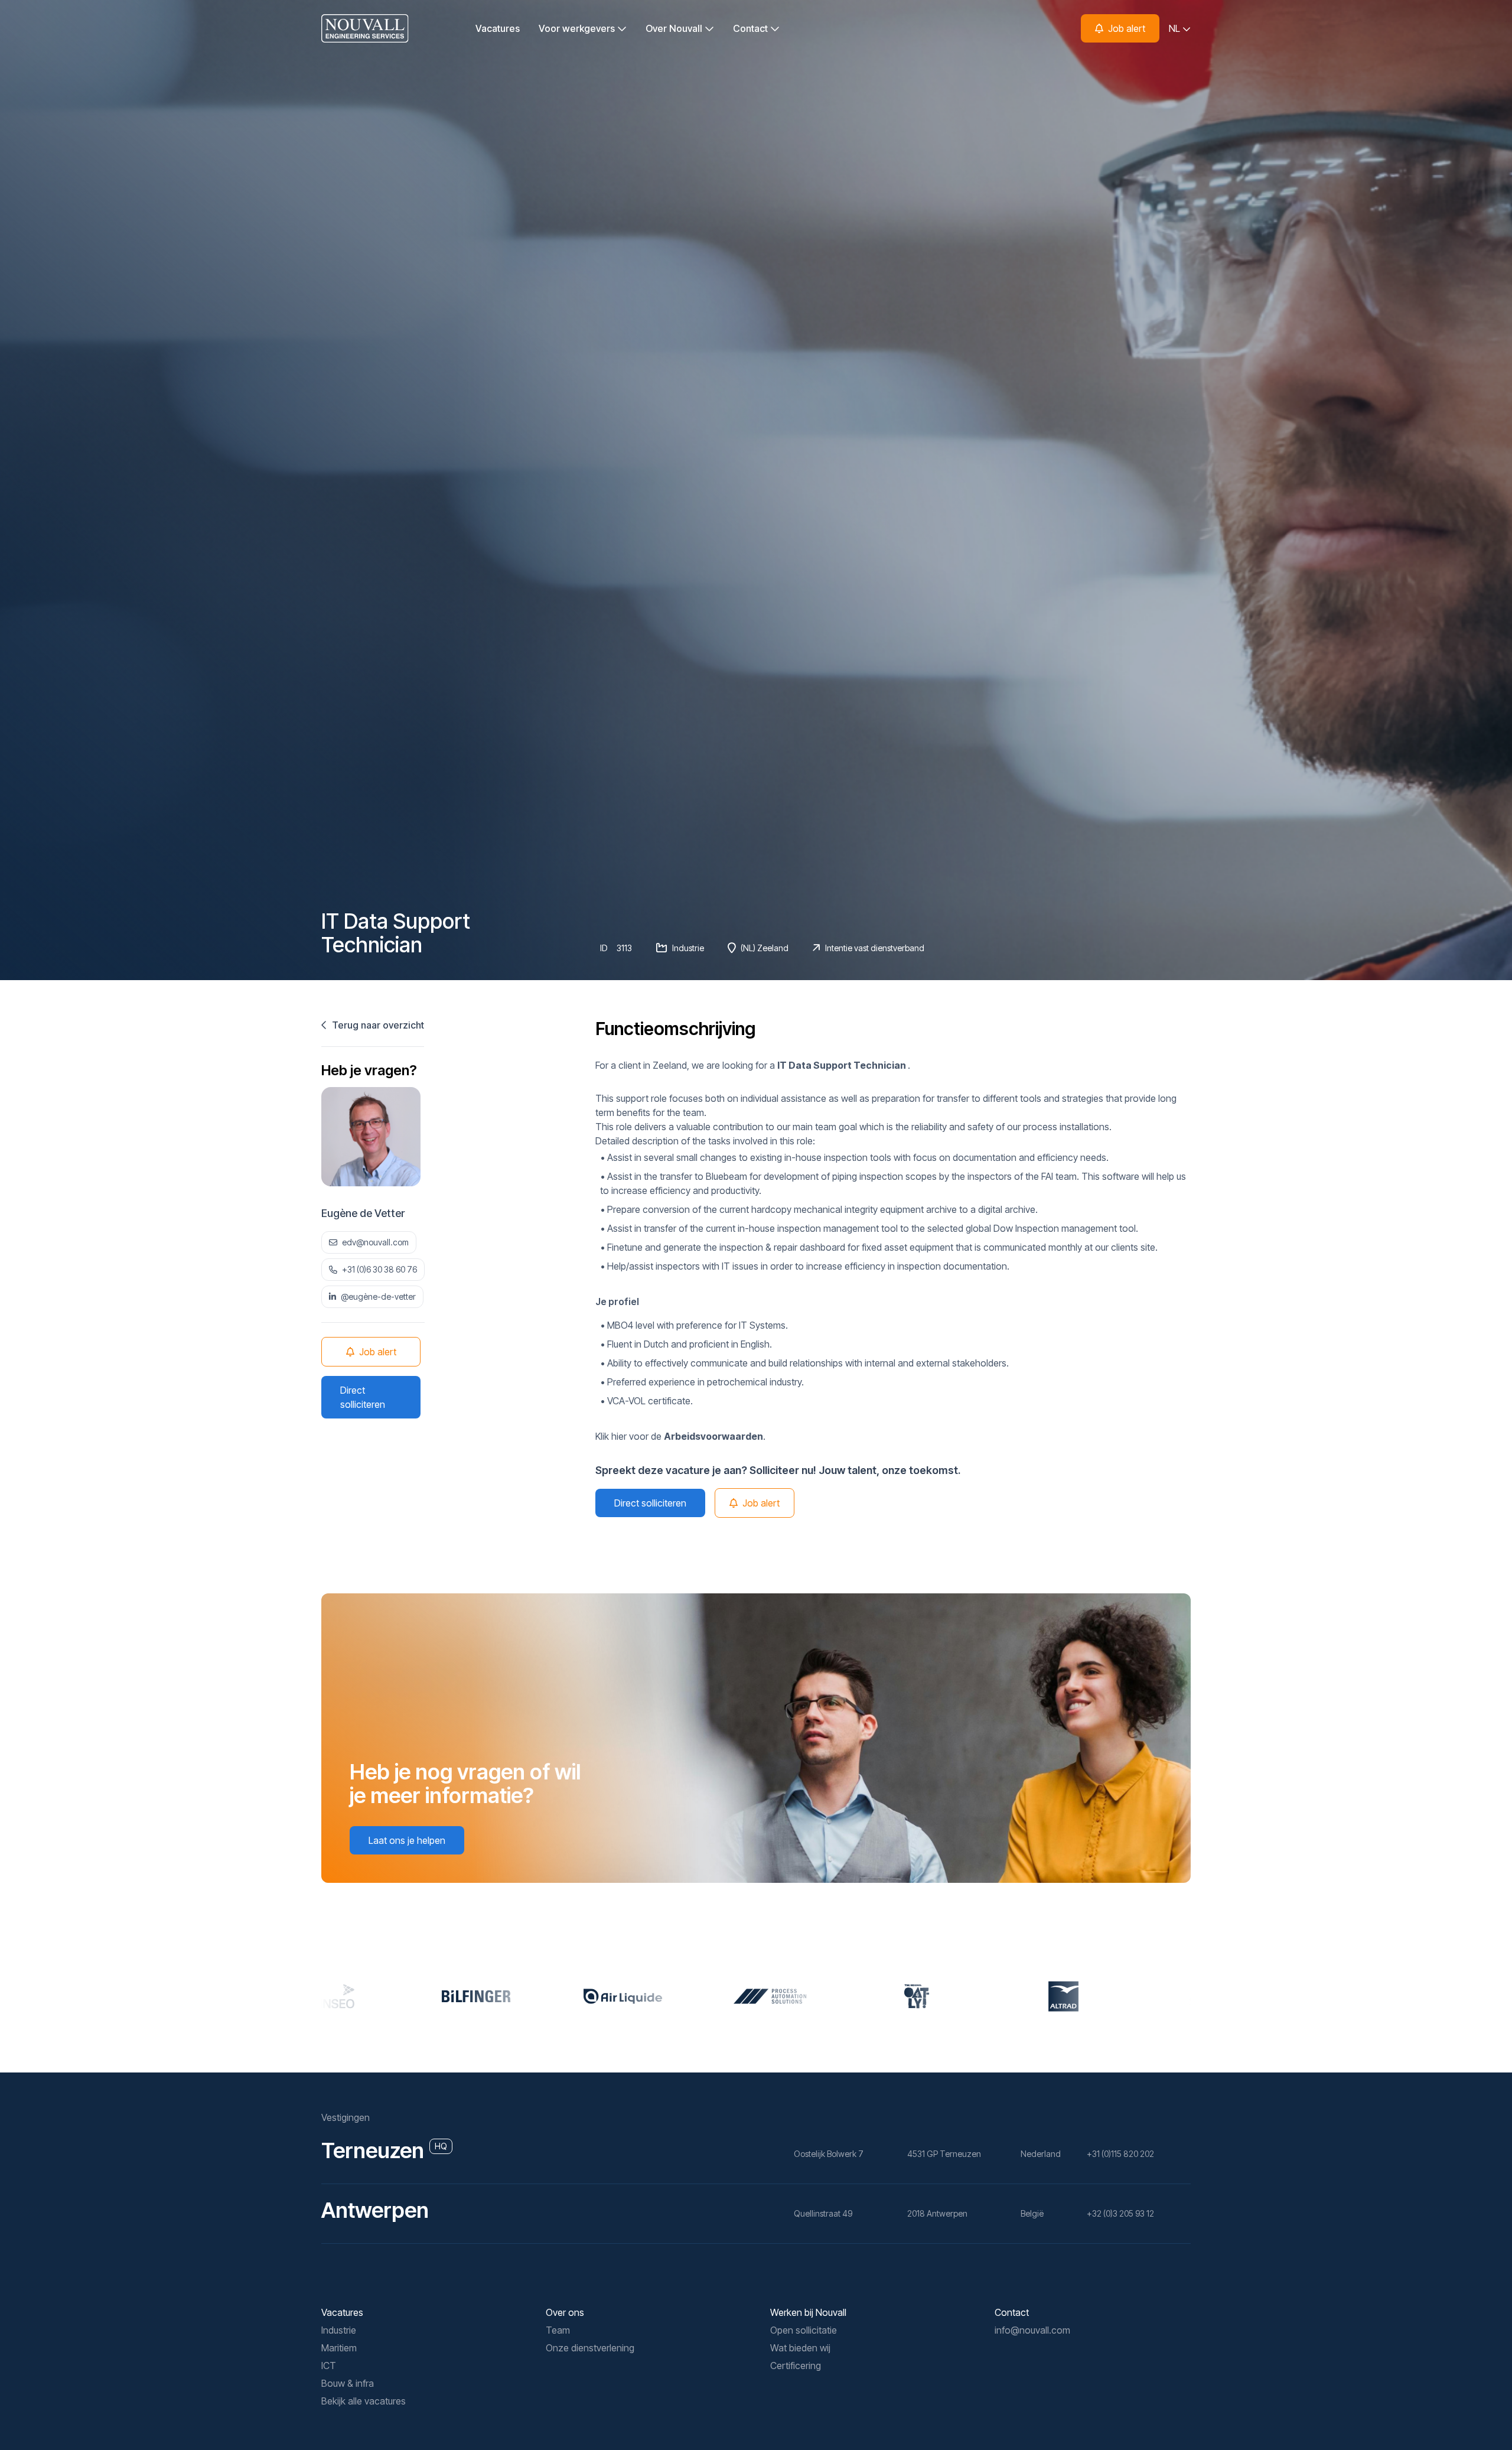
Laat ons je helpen (407, 1840)
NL (1176, 28)
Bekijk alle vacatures (364, 2401)
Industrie (339, 2330)
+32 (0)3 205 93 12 (1120, 2213)
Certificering (796, 2366)
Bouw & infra (348, 2383)
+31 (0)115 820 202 (1120, 2154)
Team (558, 2330)
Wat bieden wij (800, 2348)
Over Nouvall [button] (675, 28)
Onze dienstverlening (590, 2348)
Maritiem (339, 2348)
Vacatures (498, 28)
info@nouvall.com (1032, 2330)
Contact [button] (752, 28)
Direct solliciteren (363, 1397)
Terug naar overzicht (377, 1025)
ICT (329, 2366)
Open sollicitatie (804, 2330)
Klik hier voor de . (680, 1436)
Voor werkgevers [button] (578, 28)
